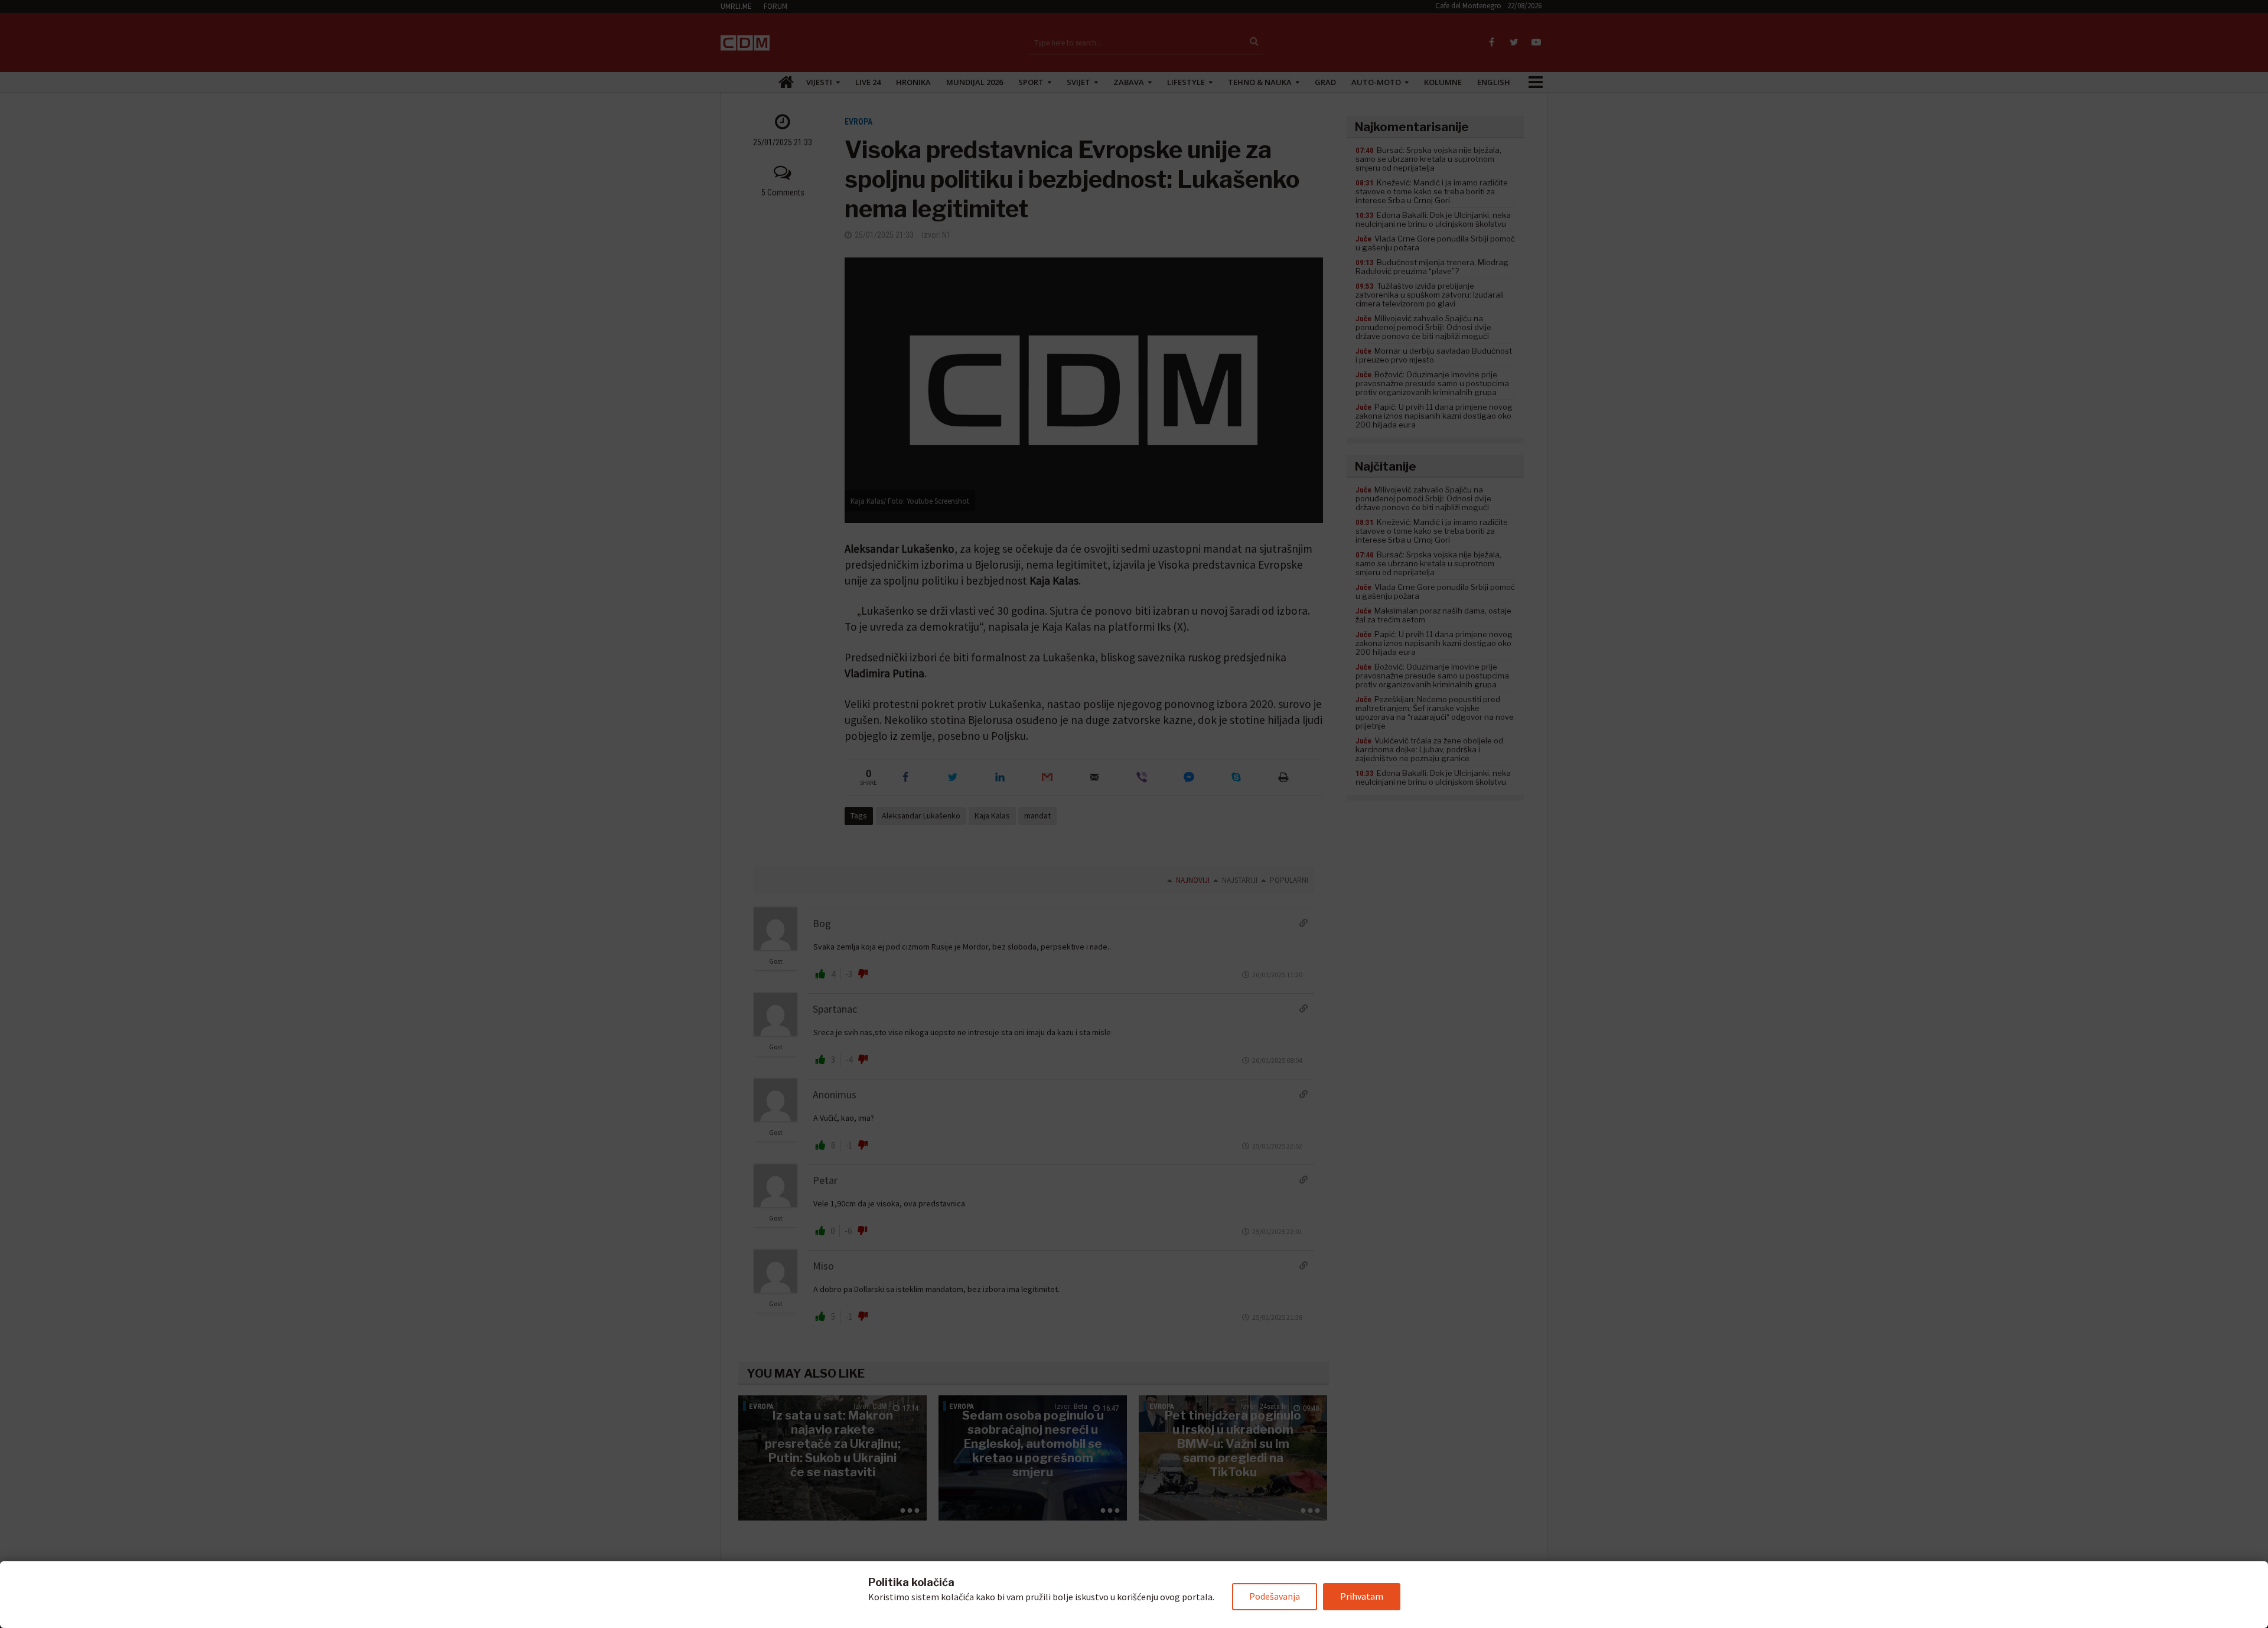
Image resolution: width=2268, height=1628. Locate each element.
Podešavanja (1275, 1596)
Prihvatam (1362, 1596)
